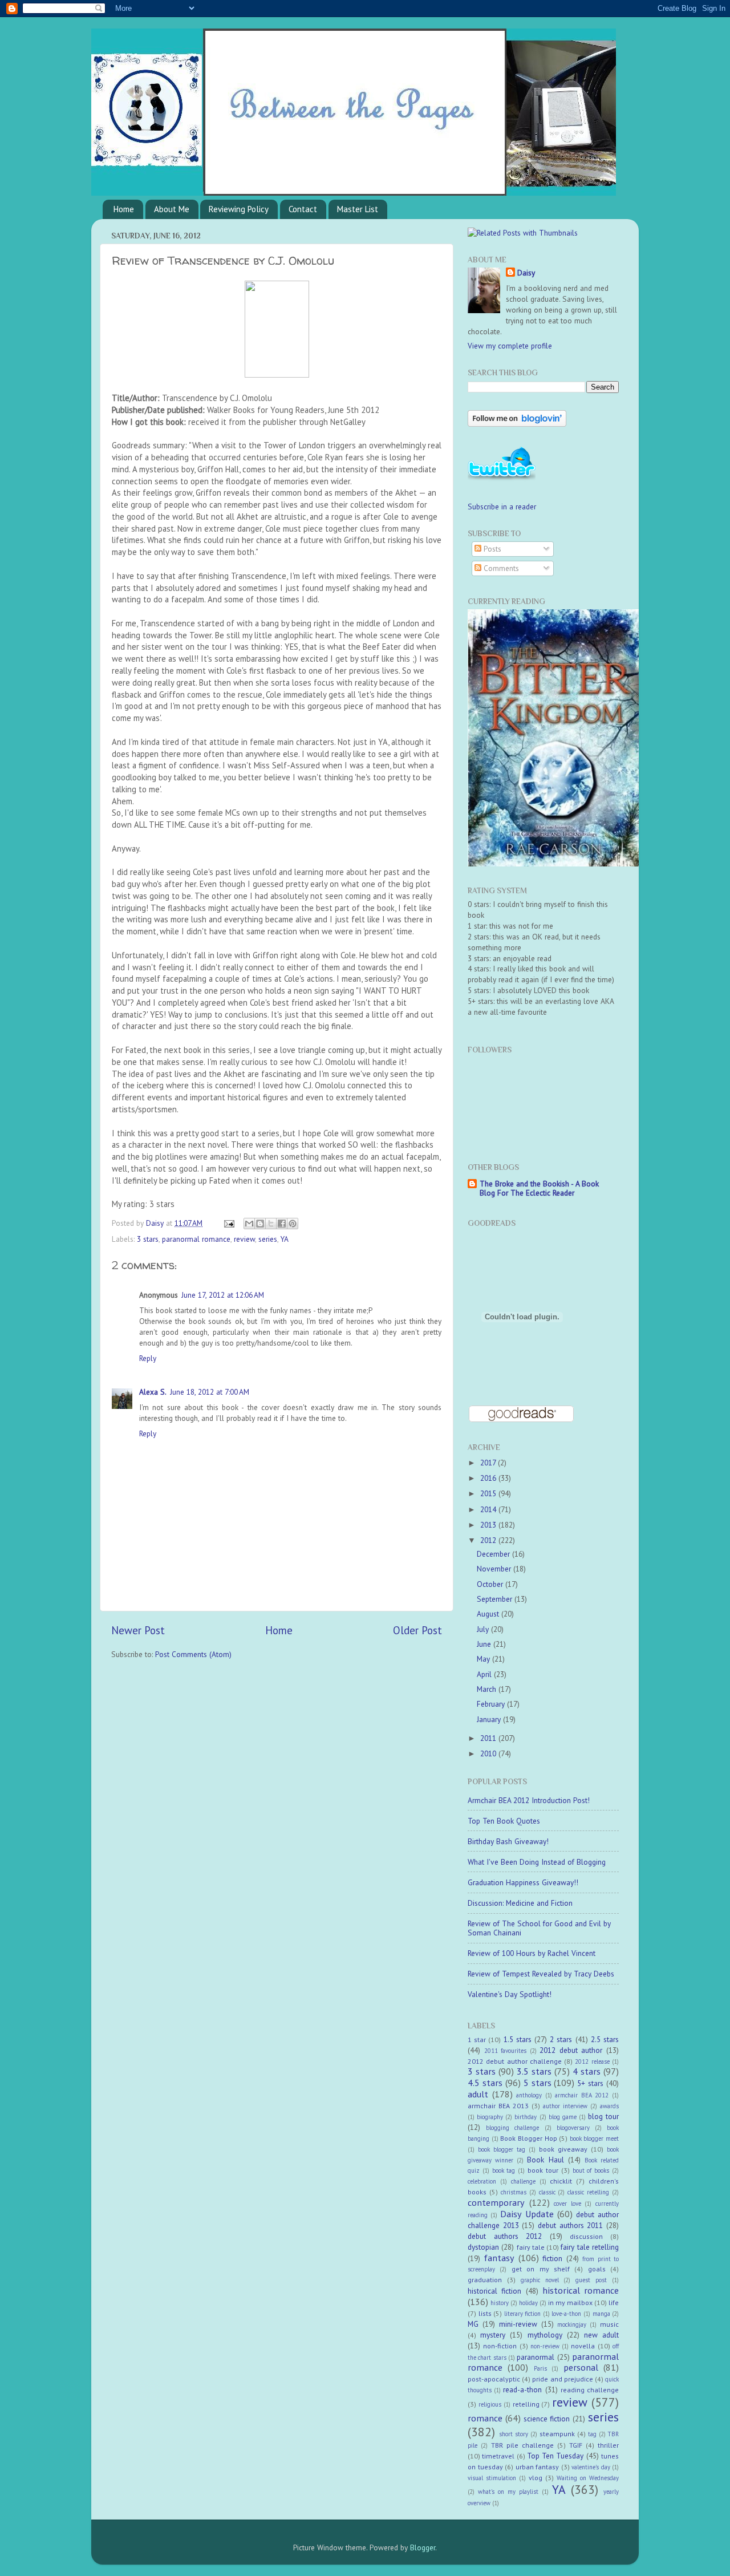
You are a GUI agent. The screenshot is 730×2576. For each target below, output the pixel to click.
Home (124, 209)
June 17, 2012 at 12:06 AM (223, 1295)
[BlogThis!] (260, 1224)
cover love (567, 2204)
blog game (563, 2117)
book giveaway (563, 2149)
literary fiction (523, 2314)
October (491, 1584)
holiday (528, 2303)
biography (490, 2117)
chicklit (561, 2181)
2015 (489, 1493)
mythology (545, 2335)
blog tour (603, 2116)
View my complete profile (510, 346)
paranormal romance (196, 1239)
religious (490, 2404)
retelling (526, 2404)
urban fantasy (538, 2467)
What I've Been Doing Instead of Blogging (537, 1862)
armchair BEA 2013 (498, 2106)
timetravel (498, 2456)
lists (485, 2313)
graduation (485, 2280)
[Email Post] (228, 1223)
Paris (540, 2368)
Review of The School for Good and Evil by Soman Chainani (539, 1928)
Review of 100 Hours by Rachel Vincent (532, 1953)
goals (597, 2269)
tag (592, 2434)
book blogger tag (502, 2149)
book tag (504, 2170)
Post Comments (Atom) (193, 1654)
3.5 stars (534, 2071)
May (484, 1659)
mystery (493, 2335)
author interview (565, 2106)
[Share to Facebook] (282, 1224)
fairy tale (531, 2247)
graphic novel (540, 2280)
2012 (489, 1540)
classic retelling (588, 2192)
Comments (500, 568)
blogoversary (573, 2128)
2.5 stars (605, 2039)
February (492, 1704)
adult (478, 2094)
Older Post (417, 1630)
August (489, 1614)
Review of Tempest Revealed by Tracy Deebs (541, 1974)
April (485, 1674)
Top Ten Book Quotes (504, 1821)
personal (581, 2367)
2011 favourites (506, 2051)
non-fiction (500, 2346)
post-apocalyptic (494, 2379)
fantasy (499, 2258)
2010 (489, 1753)
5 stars (538, 2083)
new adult (601, 2335)
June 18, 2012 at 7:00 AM (210, 1392)
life (614, 2302)
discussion (586, 2236)
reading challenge (590, 2390)
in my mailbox (570, 2302)
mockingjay (572, 2324)
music (609, 2324)
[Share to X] (271, 1224)
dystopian (483, 2247)
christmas (514, 2192)
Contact (303, 209)
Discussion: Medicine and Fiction (520, 1903)
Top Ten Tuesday (555, 2456)
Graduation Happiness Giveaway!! (523, 1882)
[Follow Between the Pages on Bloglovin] (517, 424)
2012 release (592, 2061)
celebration (482, 2181)
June (485, 1644)
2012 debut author (571, 2050)
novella (583, 2346)
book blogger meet (594, 2138)
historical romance (581, 2290)
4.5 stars (485, 2083)
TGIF (576, 2445)
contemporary (496, 2202)
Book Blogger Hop (528, 2138)
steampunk (557, 2434)
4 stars (587, 2071)
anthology (529, 2095)
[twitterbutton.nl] (502, 479)
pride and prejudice (562, 2379)
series (268, 1239)
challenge (523, 2181)
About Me (172, 209)
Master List (358, 209)
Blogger (423, 2547)
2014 (489, 1509)
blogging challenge (512, 2128)
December (494, 1554)
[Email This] (249, 1224)
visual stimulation (492, 2478)
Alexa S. (153, 1392)
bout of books (591, 2170)
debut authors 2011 (570, 2225)
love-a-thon (566, 2314)
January (490, 1719)
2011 (489, 1738)
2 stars (561, 2039)
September (496, 1599)
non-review (545, 2346)
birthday (526, 2117)
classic (547, 2192)
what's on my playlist (508, 2492)
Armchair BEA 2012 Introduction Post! (529, 1800)
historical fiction (494, 2291)
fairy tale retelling (590, 2247)
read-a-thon (522, 2389)
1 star (477, 2040)
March (488, 1689)
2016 (489, 1478)
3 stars (148, 1239)
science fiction (547, 2419)
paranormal (536, 2357)
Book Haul (545, 2160)
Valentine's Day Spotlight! (510, 1994)
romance (485, 2418)
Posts (491, 549)
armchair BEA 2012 (582, 2095)
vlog (536, 2478)
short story (514, 2434)
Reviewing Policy (239, 209)
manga (601, 2314)
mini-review (518, 2324)
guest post (591, 2280)
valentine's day (591, 2467)
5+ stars (590, 2083)
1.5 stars (518, 2039)
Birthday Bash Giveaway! (508, 1841)
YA (285, 1239)
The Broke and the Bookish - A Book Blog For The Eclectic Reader (539, 1188)
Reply (148, 1358)
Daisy (156, 1223)
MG (473, 2324)
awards (609, 2106)
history (500, 2303)
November (495, 1569)
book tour (543, 2170)
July (484, 1629)
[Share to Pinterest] (293, 1224)
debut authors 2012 (505, 2236)
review (244, 1239)
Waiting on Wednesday (588, 2478)
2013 (489, 1525)
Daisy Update (527, 2214)
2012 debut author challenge (515, 2061)
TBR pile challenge (522, 2445)
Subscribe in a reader (502, 507)
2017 (489, 1463)
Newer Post (138, 1630)
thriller (608, 2445)
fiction (552, 2258)
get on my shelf (541, 2269)
